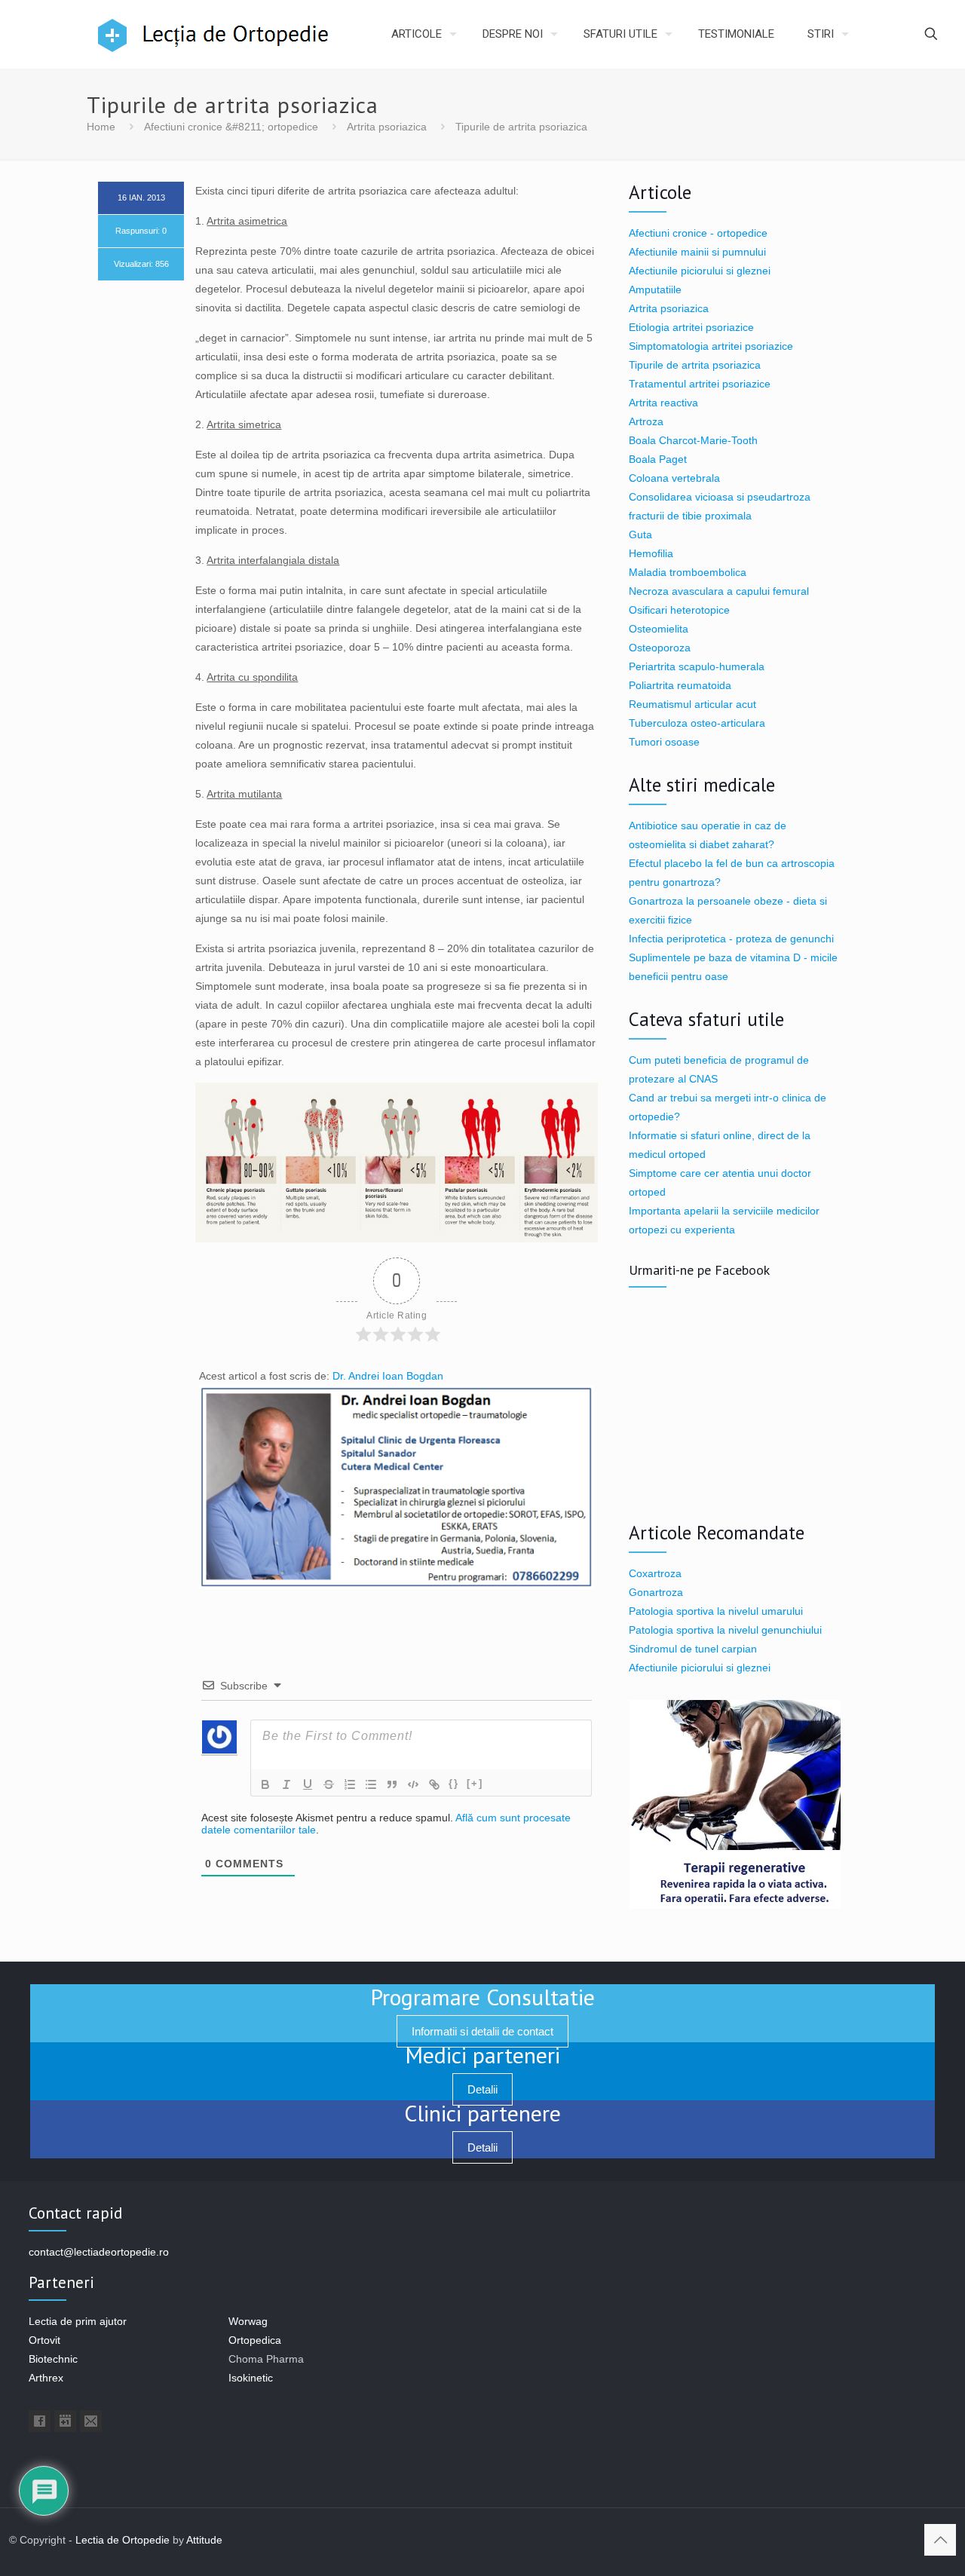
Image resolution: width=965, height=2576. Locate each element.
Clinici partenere (482, 2113)
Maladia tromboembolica (688, 572)
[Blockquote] (392, 1784)
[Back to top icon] (940, 2540)
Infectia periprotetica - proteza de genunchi (731, 939)
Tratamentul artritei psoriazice (700, 384)
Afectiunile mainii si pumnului (697, 252)
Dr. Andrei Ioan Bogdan (388, 1376)
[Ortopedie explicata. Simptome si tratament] (128, 34)
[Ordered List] (350, 1784)
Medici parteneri (482, 2055)
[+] (475, 1783)
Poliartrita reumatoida (680, 685)
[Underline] (308, 1784)
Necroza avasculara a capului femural (719, 591)
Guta (640, 534)
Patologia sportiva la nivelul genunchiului (725, 1630)
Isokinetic (251, 2378)
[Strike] (329, 1784)
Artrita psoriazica (387, 127)
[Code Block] (413, 1784)
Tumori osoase (664, 742)
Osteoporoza (660, 648)
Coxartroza (655, 1573)
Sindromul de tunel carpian (693, 1649)
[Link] (434, 1784)
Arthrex (46, 2378)
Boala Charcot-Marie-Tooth (693, 440)
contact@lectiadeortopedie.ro (99, 2252)
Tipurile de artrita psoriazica (695, 365)
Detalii (482, 2089)
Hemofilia (651, 553)
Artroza (646, 421)
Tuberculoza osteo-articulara (697, 723)
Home (101, 127)
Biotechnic (53, 2359)
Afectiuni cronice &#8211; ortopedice (231, 127)
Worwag (248, 2321)
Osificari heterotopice (679, 610)
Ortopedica (255, 2340)
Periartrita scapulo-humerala (697, 666)
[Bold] (265, 1784)
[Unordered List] (371, 1784)
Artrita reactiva (663, 403)
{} (454, 1783)
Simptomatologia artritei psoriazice (711, 346)
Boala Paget (658, 459)
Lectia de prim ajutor (78, 2321)
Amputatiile (655, 289)
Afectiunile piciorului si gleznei (700, 271)
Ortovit (44, 2340)
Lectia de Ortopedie (123, 2540)
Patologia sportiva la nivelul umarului (716, 1611)
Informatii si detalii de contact (482, 2031)
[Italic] (286, 1784)
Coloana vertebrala (674, 478)
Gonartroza (656, 1592)
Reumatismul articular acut (692, 704)
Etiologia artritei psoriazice (691, 327)
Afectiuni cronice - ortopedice (698, 233)
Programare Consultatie (482, 1997)
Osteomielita (659, 629)
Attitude (204, 2540)
